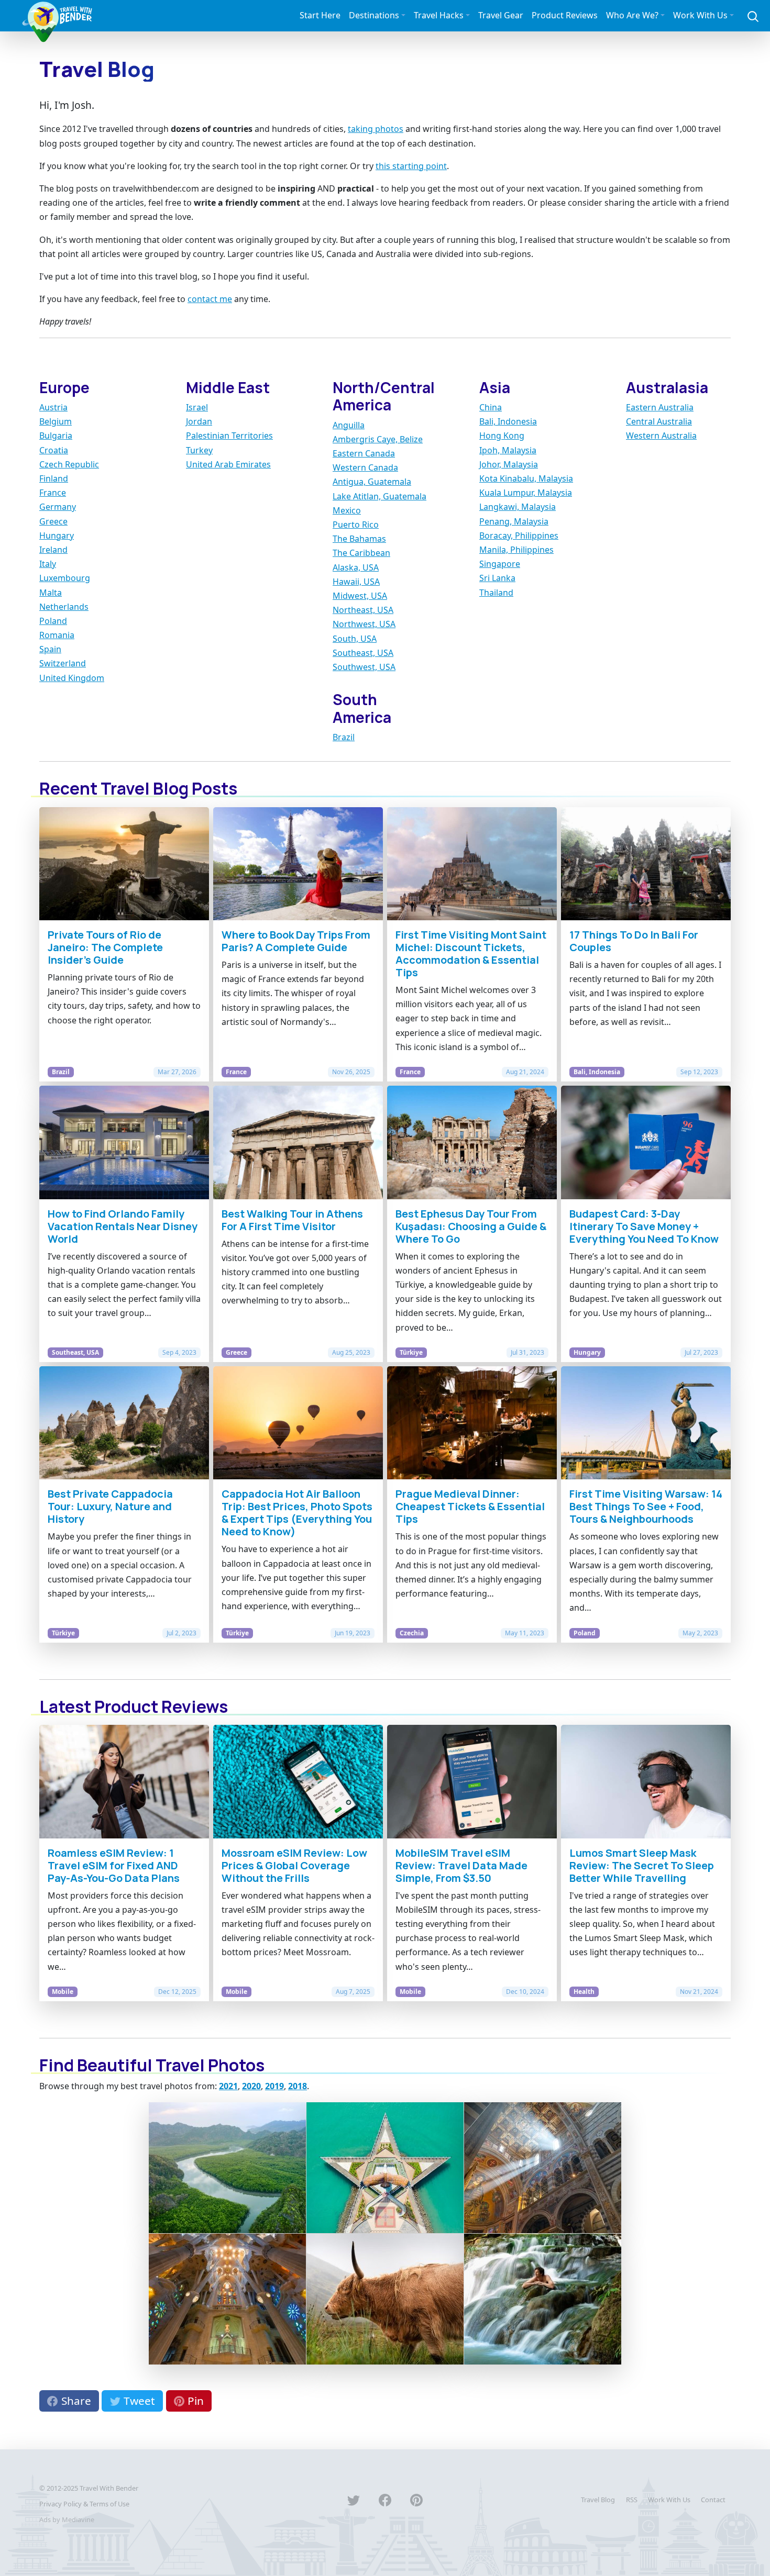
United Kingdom (72, 678)
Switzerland (63, 663)
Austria (53, 407)
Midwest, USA (360, 596)
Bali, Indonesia (508, 421)
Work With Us (669, 2500)
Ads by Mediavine (67, 2519)
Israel (197, 407)
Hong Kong (502, 436)
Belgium (56, 421)
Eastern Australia (660, 407)
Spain (50, 649)
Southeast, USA (363, 653)
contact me (210, 299)
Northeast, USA (363, 610)
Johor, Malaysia (509, 464)
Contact (713, 2500)
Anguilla (349, 425)
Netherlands (64, 607)
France (53, 493)
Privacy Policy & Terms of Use (84, 2504)
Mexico (347, 510)
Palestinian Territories (229, 436)
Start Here (320, 15)
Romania (57, 635)
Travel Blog (598, 2500)
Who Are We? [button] (632, 15)
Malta (51, 593)
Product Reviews (565, 15)
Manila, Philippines (516, 550)
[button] (753, 15)
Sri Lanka (497, 578)
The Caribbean (361, 553)
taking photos (376, 129)
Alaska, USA (356, 567)
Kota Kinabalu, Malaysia (526, 478)
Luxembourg (65, 578)
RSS (632, 2500)
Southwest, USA (364, 667)
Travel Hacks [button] (439, 15)
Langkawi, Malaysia (518, 507)
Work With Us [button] (700, 15)
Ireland (53, 550)
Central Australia (659, 421)
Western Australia (661, 436)
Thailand (496, 593)
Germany (58, 507)
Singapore (500, 564)
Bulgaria (56, 436)
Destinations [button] (374, 15)
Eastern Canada (364, 453)
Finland (54, 478)
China (491, 407)
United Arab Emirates (228, 464)
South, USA (355, 639)
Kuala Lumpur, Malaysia (526, 493)
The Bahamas (359, 539)
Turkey (199, 450)
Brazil (344, 737)
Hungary (57, 536)
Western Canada (365, 467)
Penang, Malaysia (514, 521)
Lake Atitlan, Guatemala (379, 496)
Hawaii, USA (356, 582)
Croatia (54, 450)
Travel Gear (501, 15)
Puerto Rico (356, 525)
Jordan (199, 421)
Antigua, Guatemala (372, 482)
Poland (53, 621)
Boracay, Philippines (519, 536)
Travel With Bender (109, 2488)
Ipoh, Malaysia (508, 450)
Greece (53, 521)
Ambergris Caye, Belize (378, 439)
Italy (48, 564)
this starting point (411, 166)
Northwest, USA (364, 624)
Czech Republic (69, 464)
